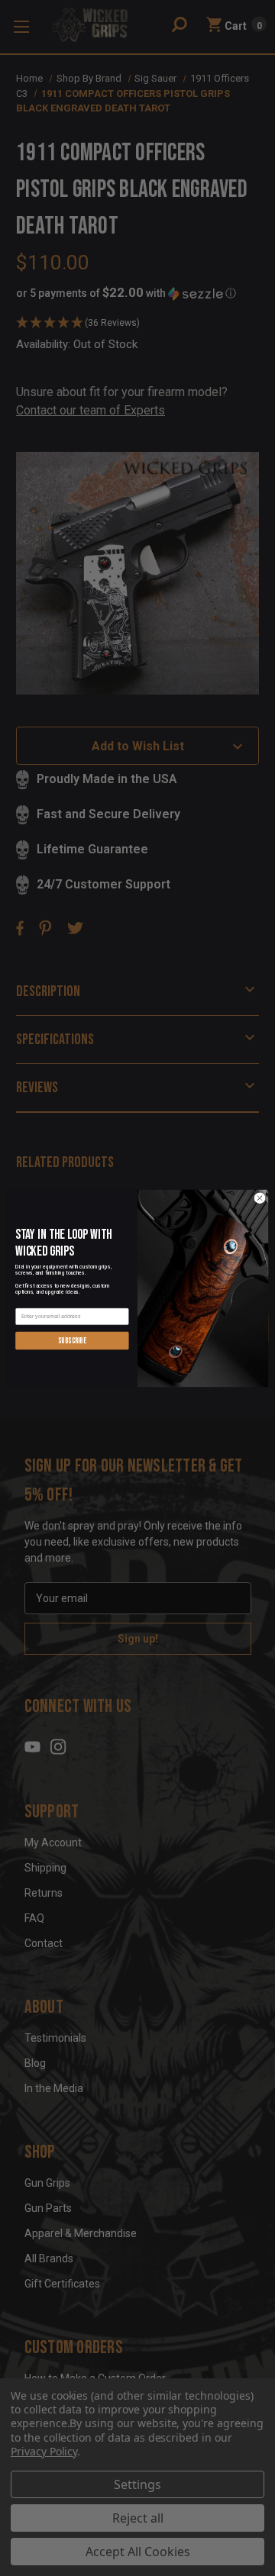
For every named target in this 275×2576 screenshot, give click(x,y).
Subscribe (72, 1340)
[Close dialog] (259, 1198)
